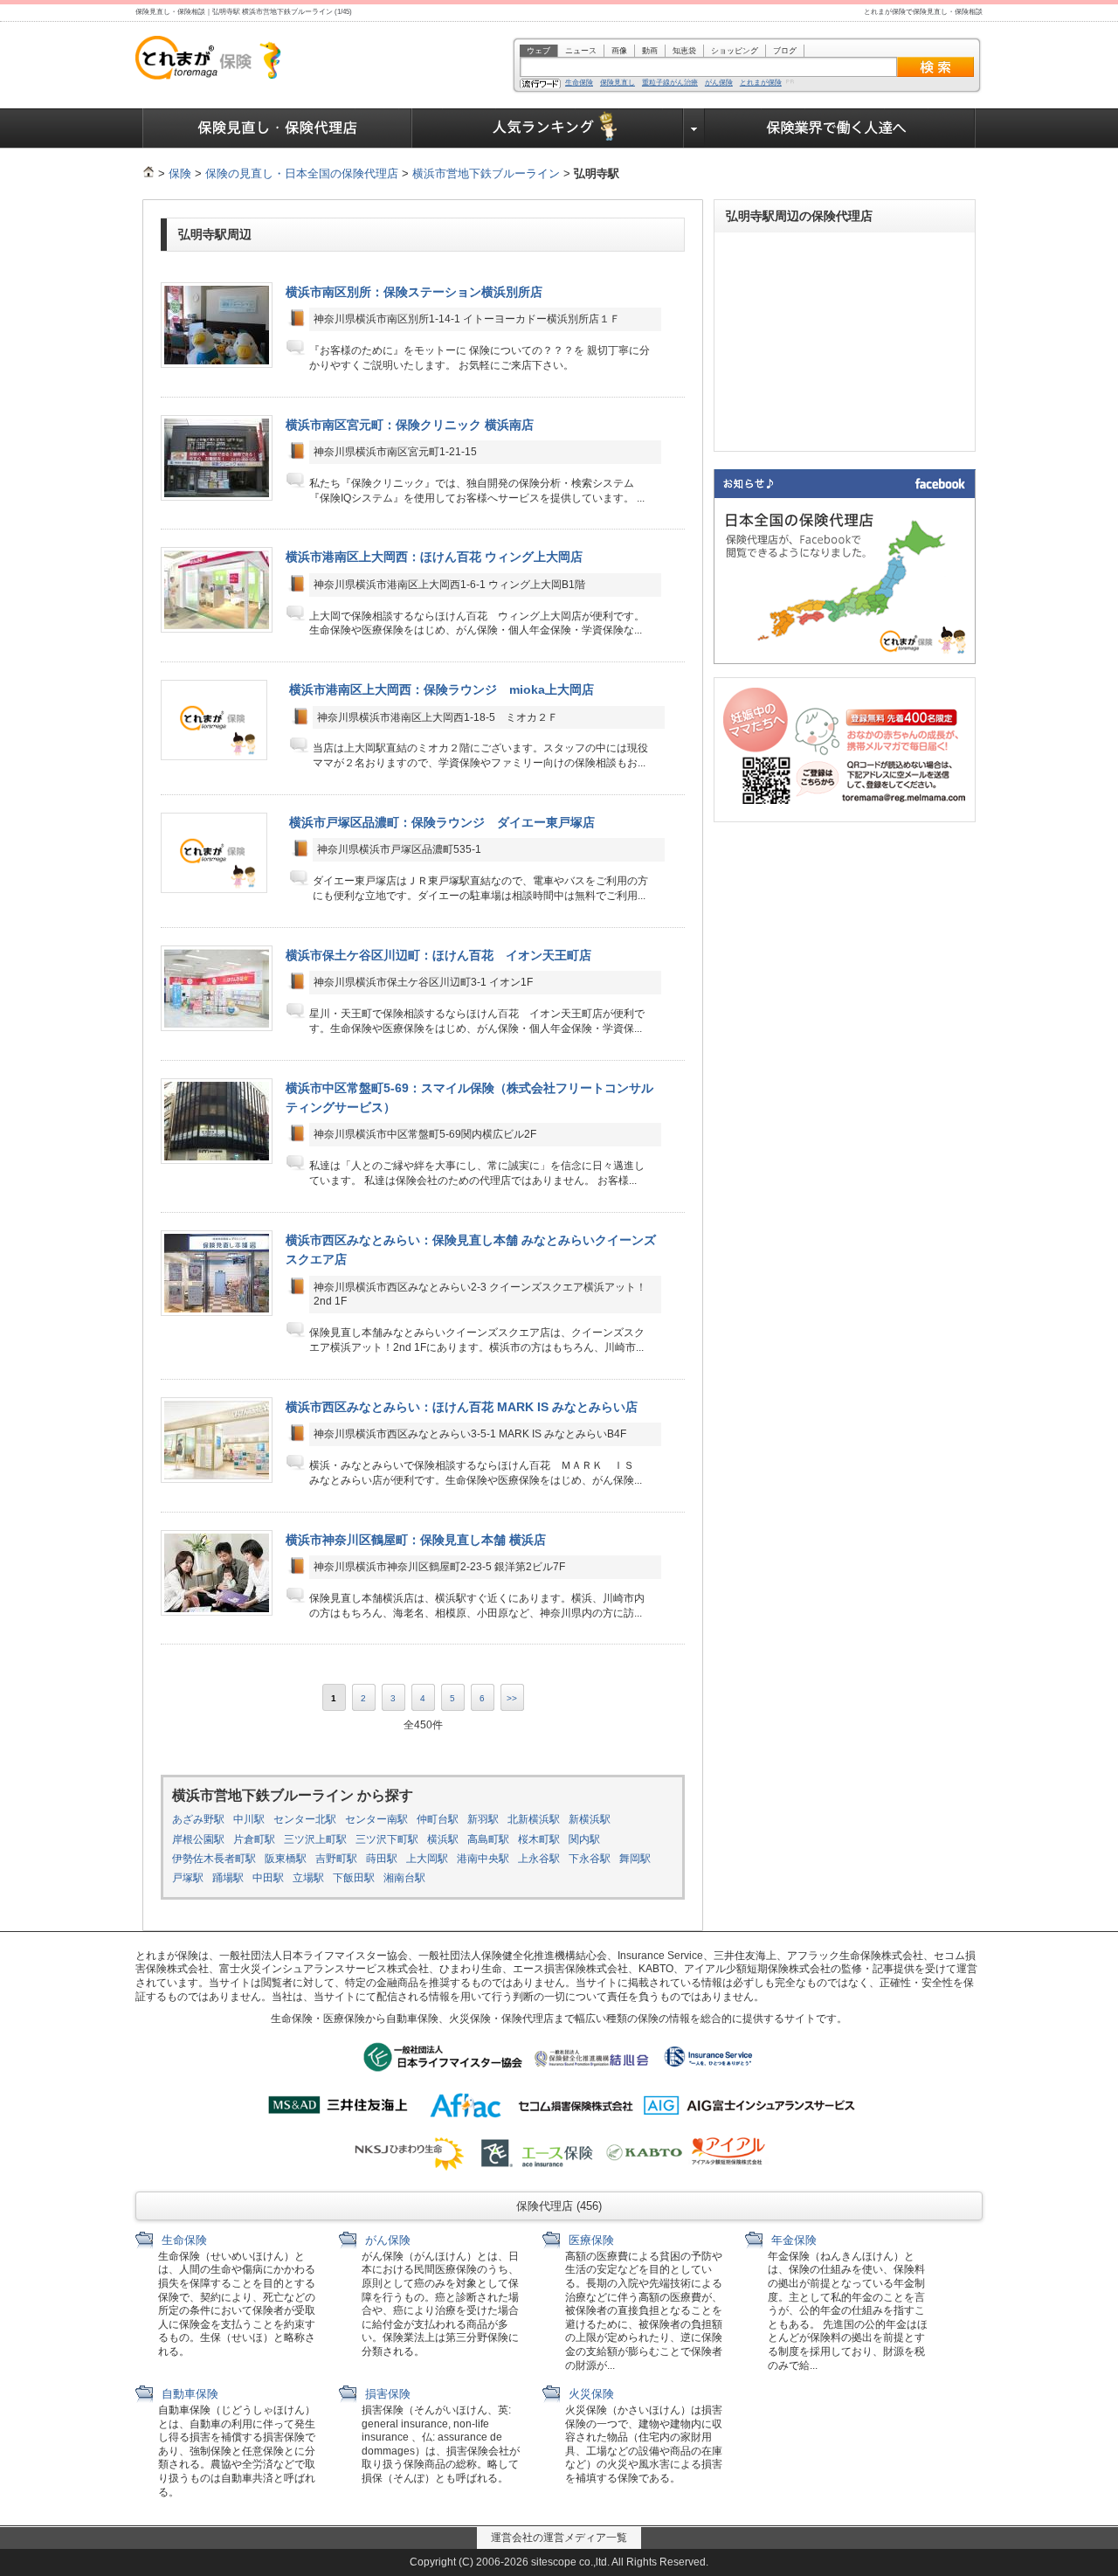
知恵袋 (684, 51)
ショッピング (735, 51)
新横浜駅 (590, 1819)
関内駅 (584, 1839)
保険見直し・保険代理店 (277, 128)
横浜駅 (443, 1839)
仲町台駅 (438, 1819)
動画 (650, 51)
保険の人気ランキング (548, 128)
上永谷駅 (539, 1859)
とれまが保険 (761, 83)
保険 (180, 173)
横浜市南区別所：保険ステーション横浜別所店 (414, 292)
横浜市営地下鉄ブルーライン (486, 173)
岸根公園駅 (198, 1839)
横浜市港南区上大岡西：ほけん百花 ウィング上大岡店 (434, 557)
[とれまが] (148, 173)
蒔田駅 (382, 1859)
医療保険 (590, 2240)
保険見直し (618, 83)
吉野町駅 (336, 1859)
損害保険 (386, 2394)
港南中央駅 (483, 1859)
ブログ (785, 51)
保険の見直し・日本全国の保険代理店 (302, 173)
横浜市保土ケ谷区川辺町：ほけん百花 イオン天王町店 (438, 955)
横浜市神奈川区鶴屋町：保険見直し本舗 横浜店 (416, 1540)
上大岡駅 (427, 1859)
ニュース (581, 51)
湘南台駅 (404, 1878)
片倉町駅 (254, 1839)
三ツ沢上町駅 (315, 1839)
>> (512, 1698)
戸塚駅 (188, 1878)
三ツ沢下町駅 (387, 1839)
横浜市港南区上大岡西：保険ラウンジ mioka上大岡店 (442, 689)
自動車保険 (188, 2394)
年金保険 (792, 2240)
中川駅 (249, 1819)
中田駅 (268, 1878)
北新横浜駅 (534, 1819)
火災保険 (590, 2394)
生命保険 (579, 83)
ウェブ (538, 51)
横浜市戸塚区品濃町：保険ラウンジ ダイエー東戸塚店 (442, 822)
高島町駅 (488, 1839)
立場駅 (308, 1878)
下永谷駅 (590, 1859)
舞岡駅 (635, 1859)
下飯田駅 (354, 1878)
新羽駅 (483, 1819)
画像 (619, 51)
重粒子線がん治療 (670, 83)
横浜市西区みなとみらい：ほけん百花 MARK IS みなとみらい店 (462, 1407)
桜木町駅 (539, 1839)
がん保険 (719, 83)
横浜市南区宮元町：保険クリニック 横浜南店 (410, 425)
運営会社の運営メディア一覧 (559, 2538)
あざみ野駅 (198, 1819)
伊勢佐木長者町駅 (214, 1859)
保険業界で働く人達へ (840, 128)
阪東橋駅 (286, 1859)
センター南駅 (376, 1819)
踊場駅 (228, 1878)
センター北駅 (305, 1819)
